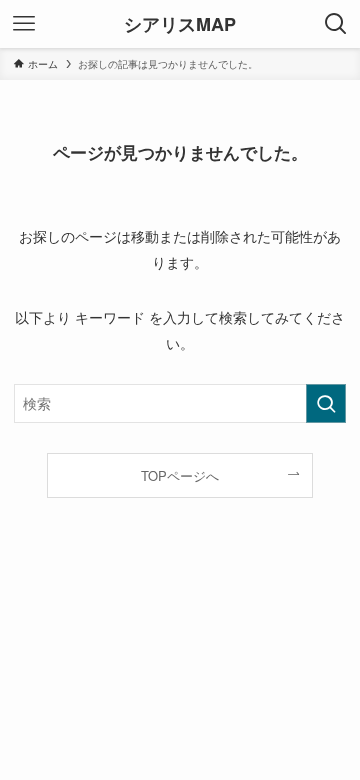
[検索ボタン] (336, 24)
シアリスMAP (180, 24)
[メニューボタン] (24, 24)
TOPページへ (180, 475)
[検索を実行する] (326, 403)
